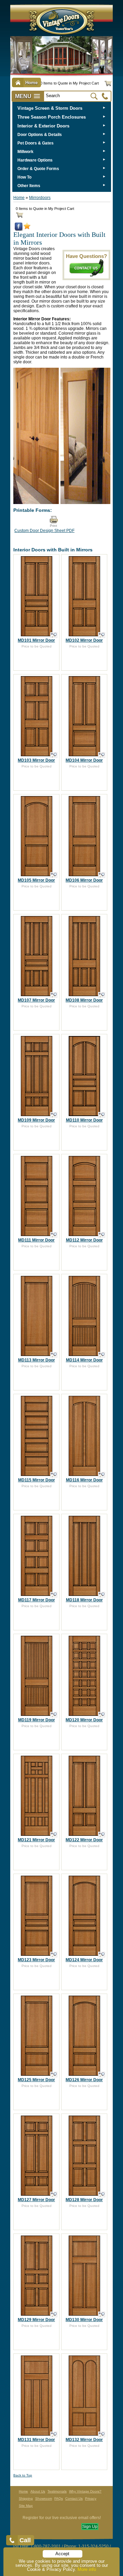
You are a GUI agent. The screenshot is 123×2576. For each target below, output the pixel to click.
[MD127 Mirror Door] (54, 2194)
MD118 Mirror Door (84, 1600)
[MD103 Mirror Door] (54, 755)
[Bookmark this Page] (27, 228)
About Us (38, 2491)
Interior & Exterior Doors (43, 126)
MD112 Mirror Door (84, 1240)
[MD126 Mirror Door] (102, 2075)
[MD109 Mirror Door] (54, 1115)
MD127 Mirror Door (36, 2200)
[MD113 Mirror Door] (54, 1355)
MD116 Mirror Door (84, 1480)
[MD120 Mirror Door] (102, 1715)
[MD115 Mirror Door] (54, 1475)
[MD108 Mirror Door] (102, 995)
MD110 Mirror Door (84, 1120)
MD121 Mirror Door (36, 1840)
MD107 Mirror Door (36, 1000)
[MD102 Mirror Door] (102, 635)
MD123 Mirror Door (36, 1960)
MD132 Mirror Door (84, 2440)
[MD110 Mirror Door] (102, 1115)
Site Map (26, 2506)
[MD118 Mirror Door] (102, 1595)
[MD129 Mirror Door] (54, 2314)
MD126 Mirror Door (84, 2080)
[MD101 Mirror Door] (54, 635)
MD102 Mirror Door (84, 640)
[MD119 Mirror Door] (54, 1715)
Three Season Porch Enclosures (52, 117)
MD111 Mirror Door (36, 1240)
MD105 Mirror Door (36, 880)
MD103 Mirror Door (36, 760)
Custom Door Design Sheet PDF (44, 531)
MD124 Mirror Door (84, 1960)
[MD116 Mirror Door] (102, 1475)
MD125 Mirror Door (36, 2080)
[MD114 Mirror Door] (102, 1355)
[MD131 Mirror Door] (54, 2434)
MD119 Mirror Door (37, 1720)
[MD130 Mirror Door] (102, 2314)
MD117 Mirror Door (37, 1600)
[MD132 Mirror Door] (102, 2434)
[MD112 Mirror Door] (102, 1235)
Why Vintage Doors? (85, 2491)
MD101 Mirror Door (36, 640)
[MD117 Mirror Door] (54, 1595)
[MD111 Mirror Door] (54, 1235)
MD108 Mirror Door (84, 1000)
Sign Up (90, 2527)
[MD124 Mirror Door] (102, 1955)
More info (87, 2569)
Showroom (44, 2498)
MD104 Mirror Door (84, 760)
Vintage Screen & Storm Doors (50, 108)
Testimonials (57, 2491)
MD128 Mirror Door (84, 2200)
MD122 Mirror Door (84, 1840)
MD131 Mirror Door (36, 2440)
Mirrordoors (40, 198)
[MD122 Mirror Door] (102, 1835)
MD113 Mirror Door (37, 1360)
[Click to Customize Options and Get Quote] (37, 634)
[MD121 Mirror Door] (54, 1835)
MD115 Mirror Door (37, 1480)
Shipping (26, 2498)
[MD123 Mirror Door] (54, 1955)
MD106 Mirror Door (84, 880)
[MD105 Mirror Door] (54, 875)
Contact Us (74, 2498)
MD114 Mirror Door (84, 1360)
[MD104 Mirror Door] (102, 755)
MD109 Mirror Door (36, 1120)
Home (19, 198)
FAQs (59, 2498)
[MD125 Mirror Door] (54, 2075)
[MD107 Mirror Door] (54, 995)
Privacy (91, 2498)
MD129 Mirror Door (36, 2320)
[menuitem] (62, 108)
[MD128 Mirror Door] (102, 2194)
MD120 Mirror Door (84, 1720)
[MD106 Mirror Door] (102, 875)
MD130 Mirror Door (84, 2320)
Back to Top (23, 2475)
